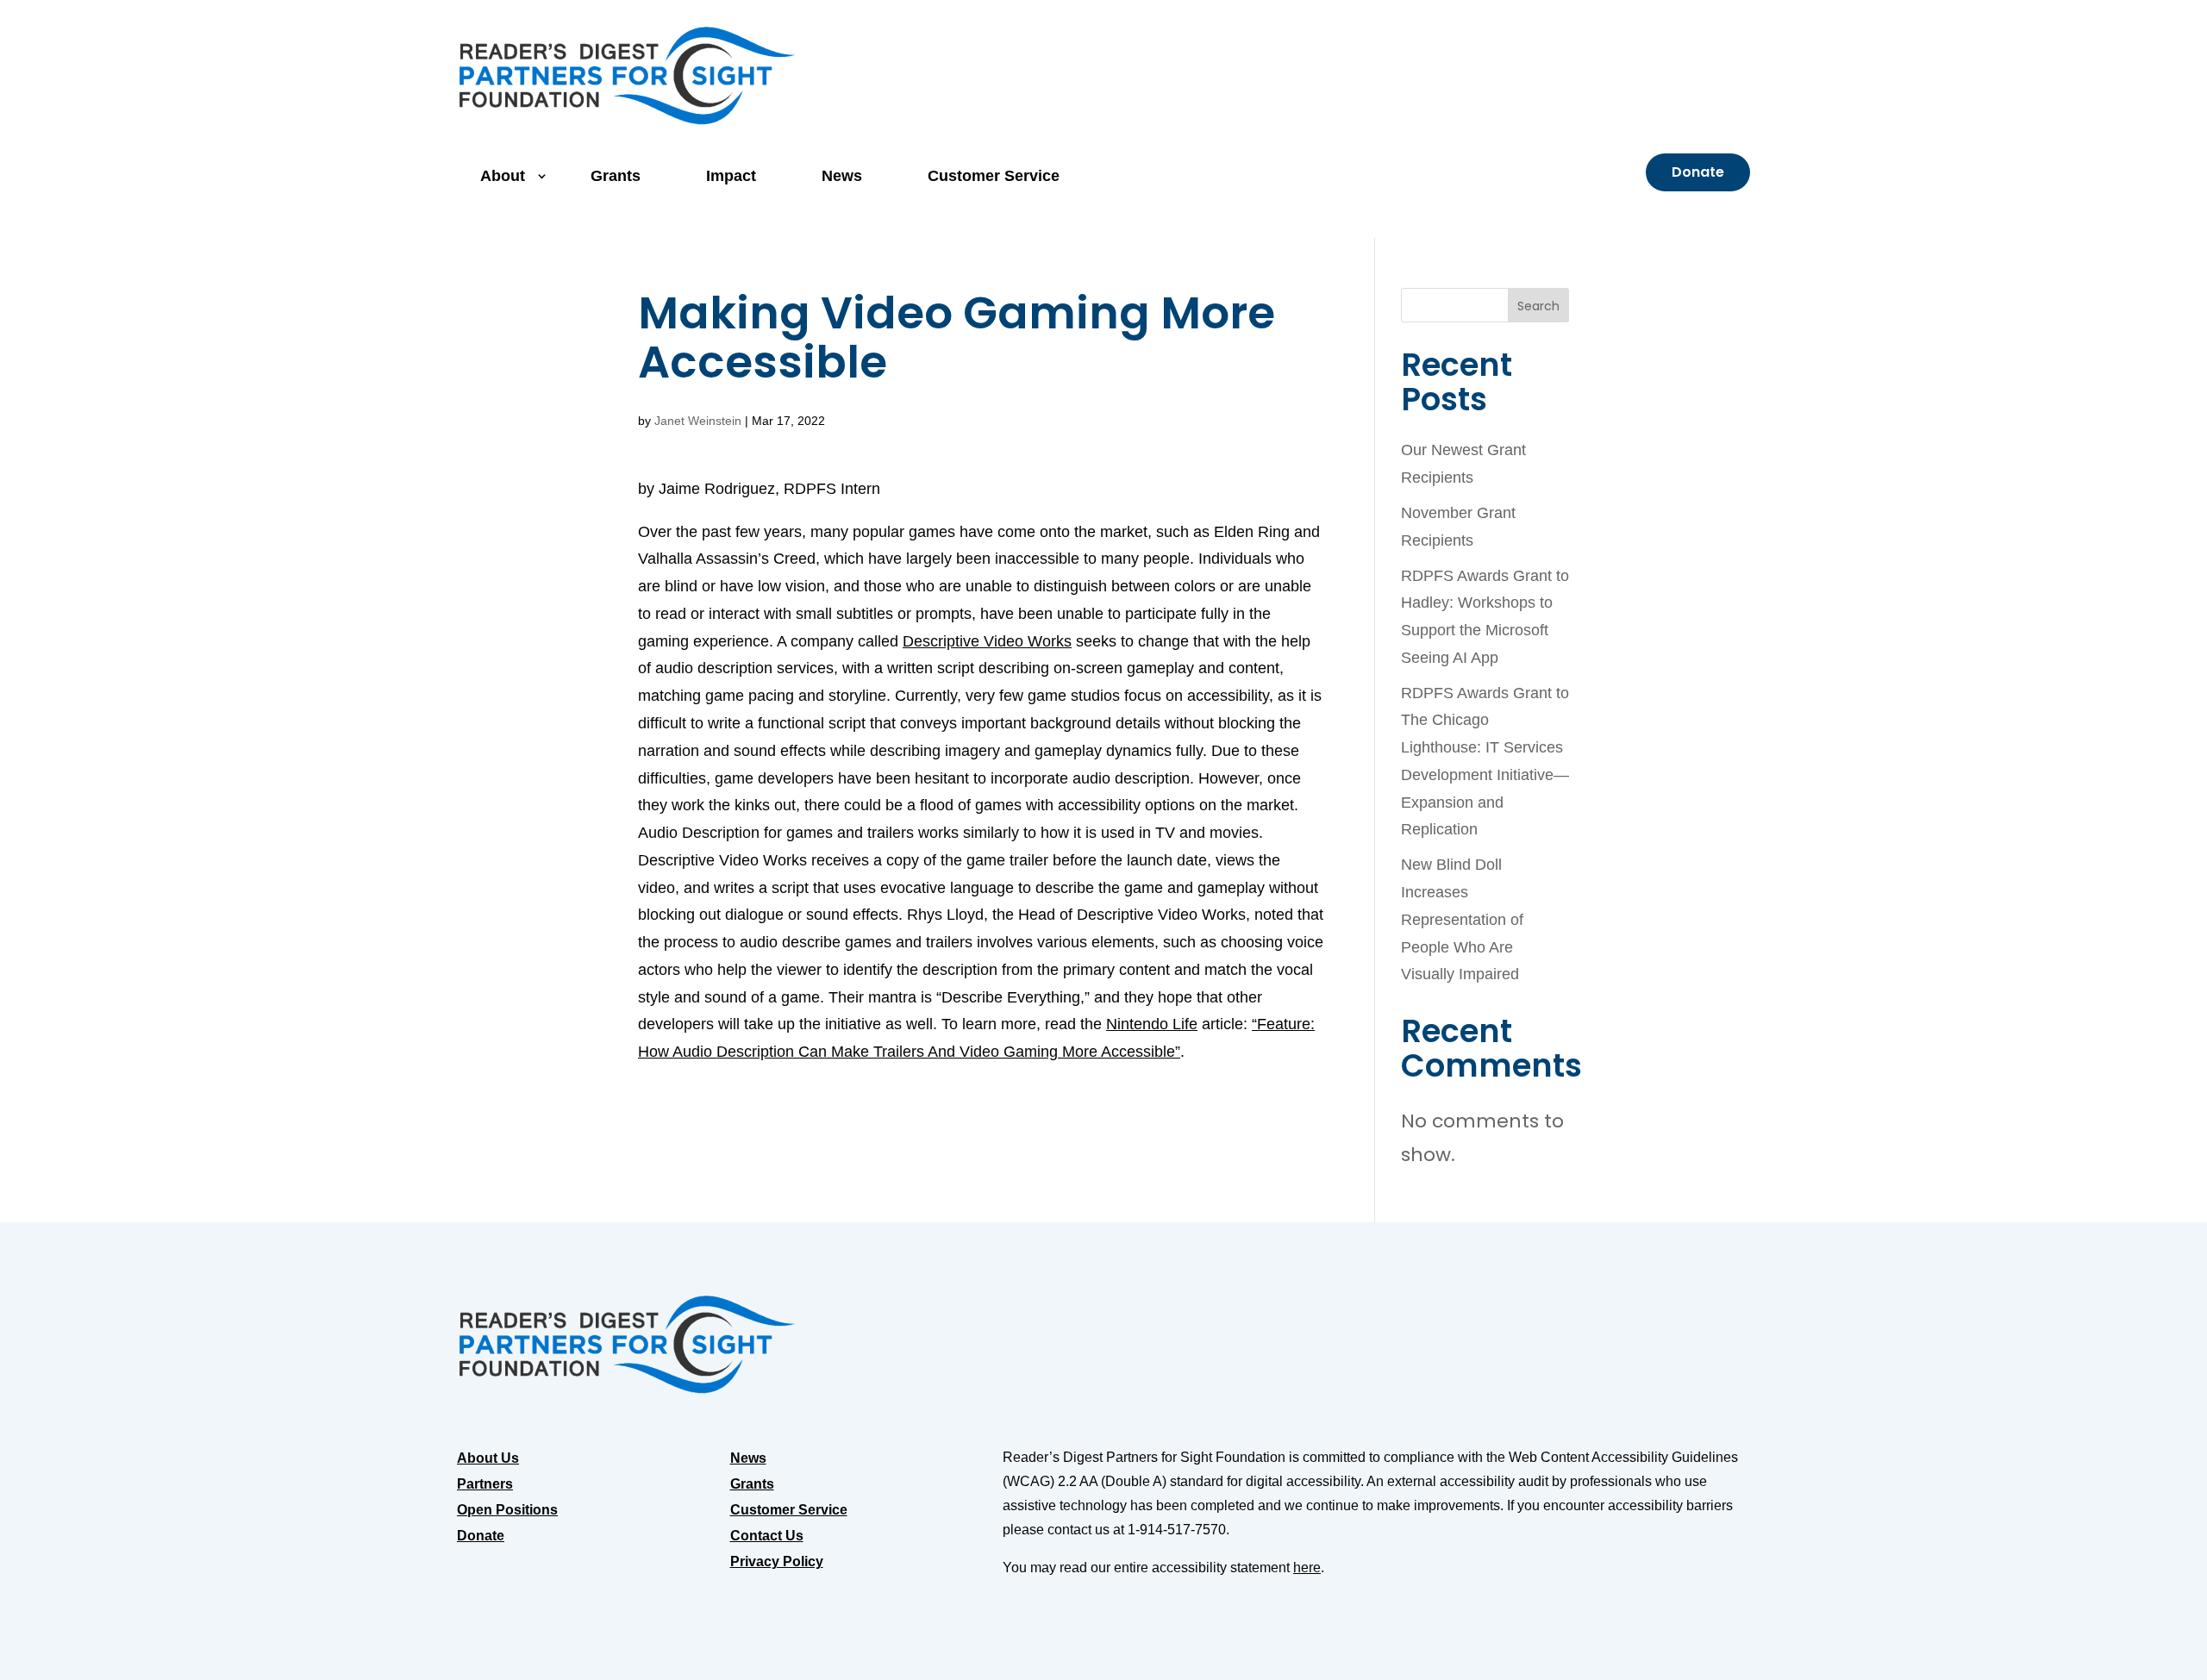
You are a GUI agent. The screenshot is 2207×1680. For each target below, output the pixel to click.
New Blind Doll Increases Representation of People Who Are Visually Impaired (1462, 919)
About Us (488, 1459)
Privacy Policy (777, 1562)
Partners (485, 1485)
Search (1538, 306)
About (503, 176)
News (842, 176)
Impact (731, 176)
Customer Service (994, 176)
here (1307, 1568)
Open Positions (507, 1511)
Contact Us (767, 1536)
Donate (1698, 172)
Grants (616, 176)
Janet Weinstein (698, 421)
